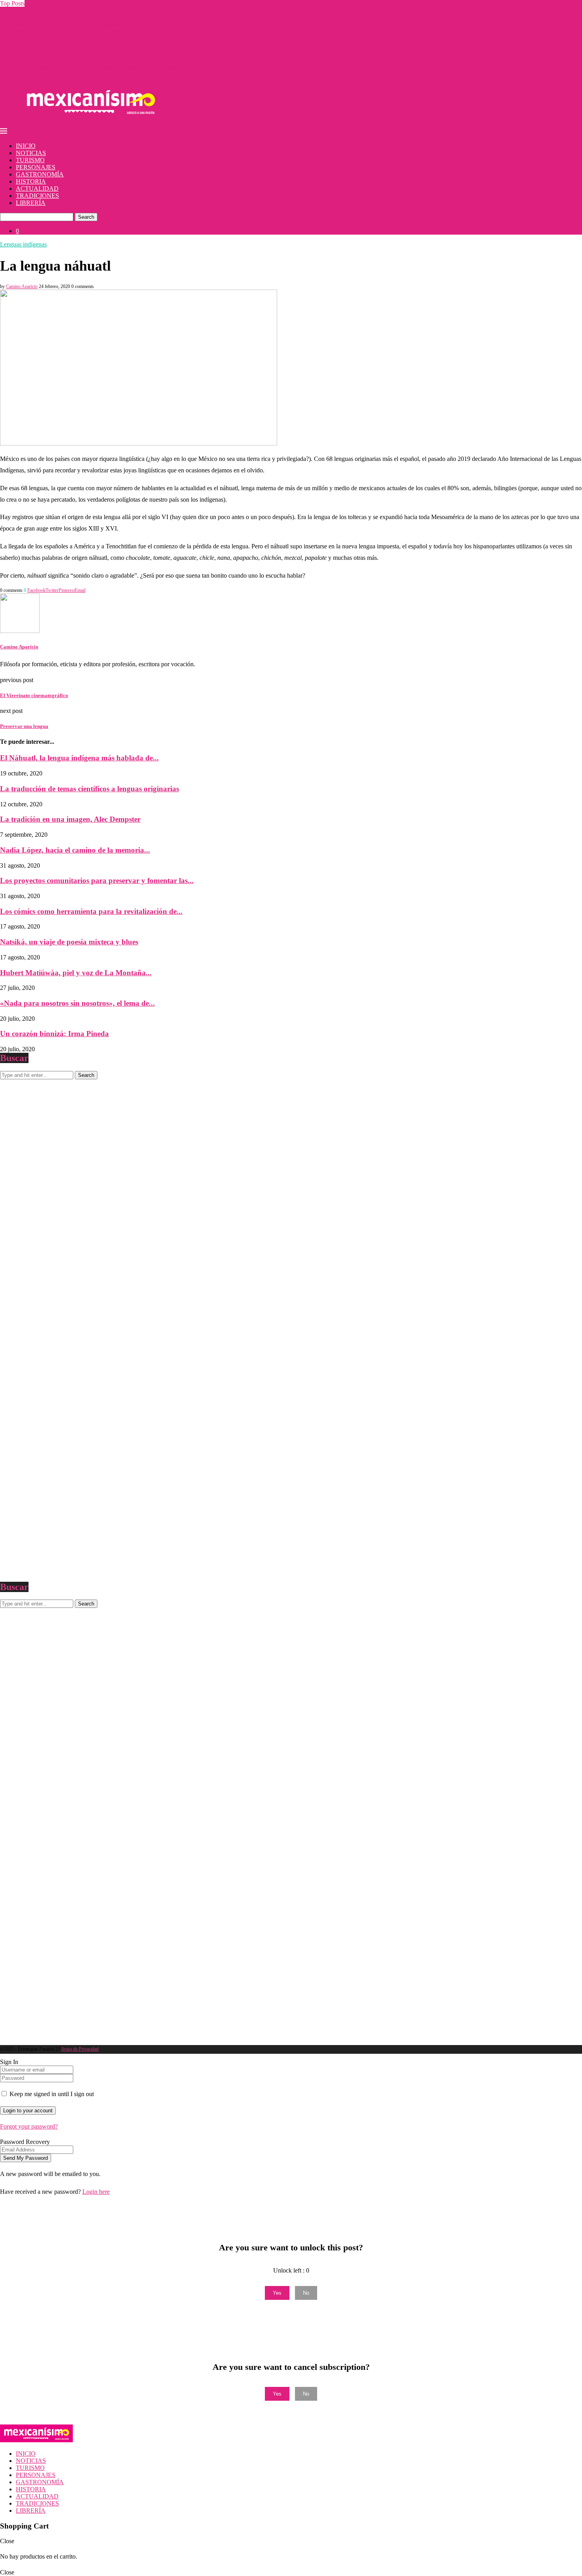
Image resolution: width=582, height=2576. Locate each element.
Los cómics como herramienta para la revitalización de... (91, 911)
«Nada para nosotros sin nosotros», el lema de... (77, 1003)
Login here (96, 2192)
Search (86, 217)
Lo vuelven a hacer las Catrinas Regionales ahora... (64, 25)
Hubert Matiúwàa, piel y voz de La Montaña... (76, 973)
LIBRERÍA (31, 203)
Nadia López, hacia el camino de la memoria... (75, 850)
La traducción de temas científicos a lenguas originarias (89, 789)
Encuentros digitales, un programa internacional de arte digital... (79, 60)
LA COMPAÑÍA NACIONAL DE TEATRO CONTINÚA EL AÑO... (90, 10)
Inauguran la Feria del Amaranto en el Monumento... (66, 32)
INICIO (26, 146)
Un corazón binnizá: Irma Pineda (54, 1034)
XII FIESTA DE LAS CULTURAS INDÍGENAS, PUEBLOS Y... (85, 18)
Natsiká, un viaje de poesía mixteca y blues (69, 942)
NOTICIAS (31, 153)
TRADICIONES (37, 196)
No (306, 2293)
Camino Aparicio (22, 286)
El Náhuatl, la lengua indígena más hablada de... (79, 758)
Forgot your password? (29, 2126)
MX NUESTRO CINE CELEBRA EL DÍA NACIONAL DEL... (83, 53)
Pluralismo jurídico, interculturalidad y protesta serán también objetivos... (91, 67)
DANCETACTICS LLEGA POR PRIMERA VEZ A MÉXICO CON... (91, 75)
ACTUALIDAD (37, 189)
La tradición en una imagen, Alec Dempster (70, 819)
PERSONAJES (36, 167)
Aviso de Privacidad (80, 2049)
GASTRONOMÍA (40, 174)
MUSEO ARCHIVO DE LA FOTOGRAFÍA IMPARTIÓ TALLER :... (91, 46)
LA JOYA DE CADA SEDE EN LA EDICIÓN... (63, 39)
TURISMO (30, 160)
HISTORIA (31, 181)
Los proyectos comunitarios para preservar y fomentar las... (97, 880)
